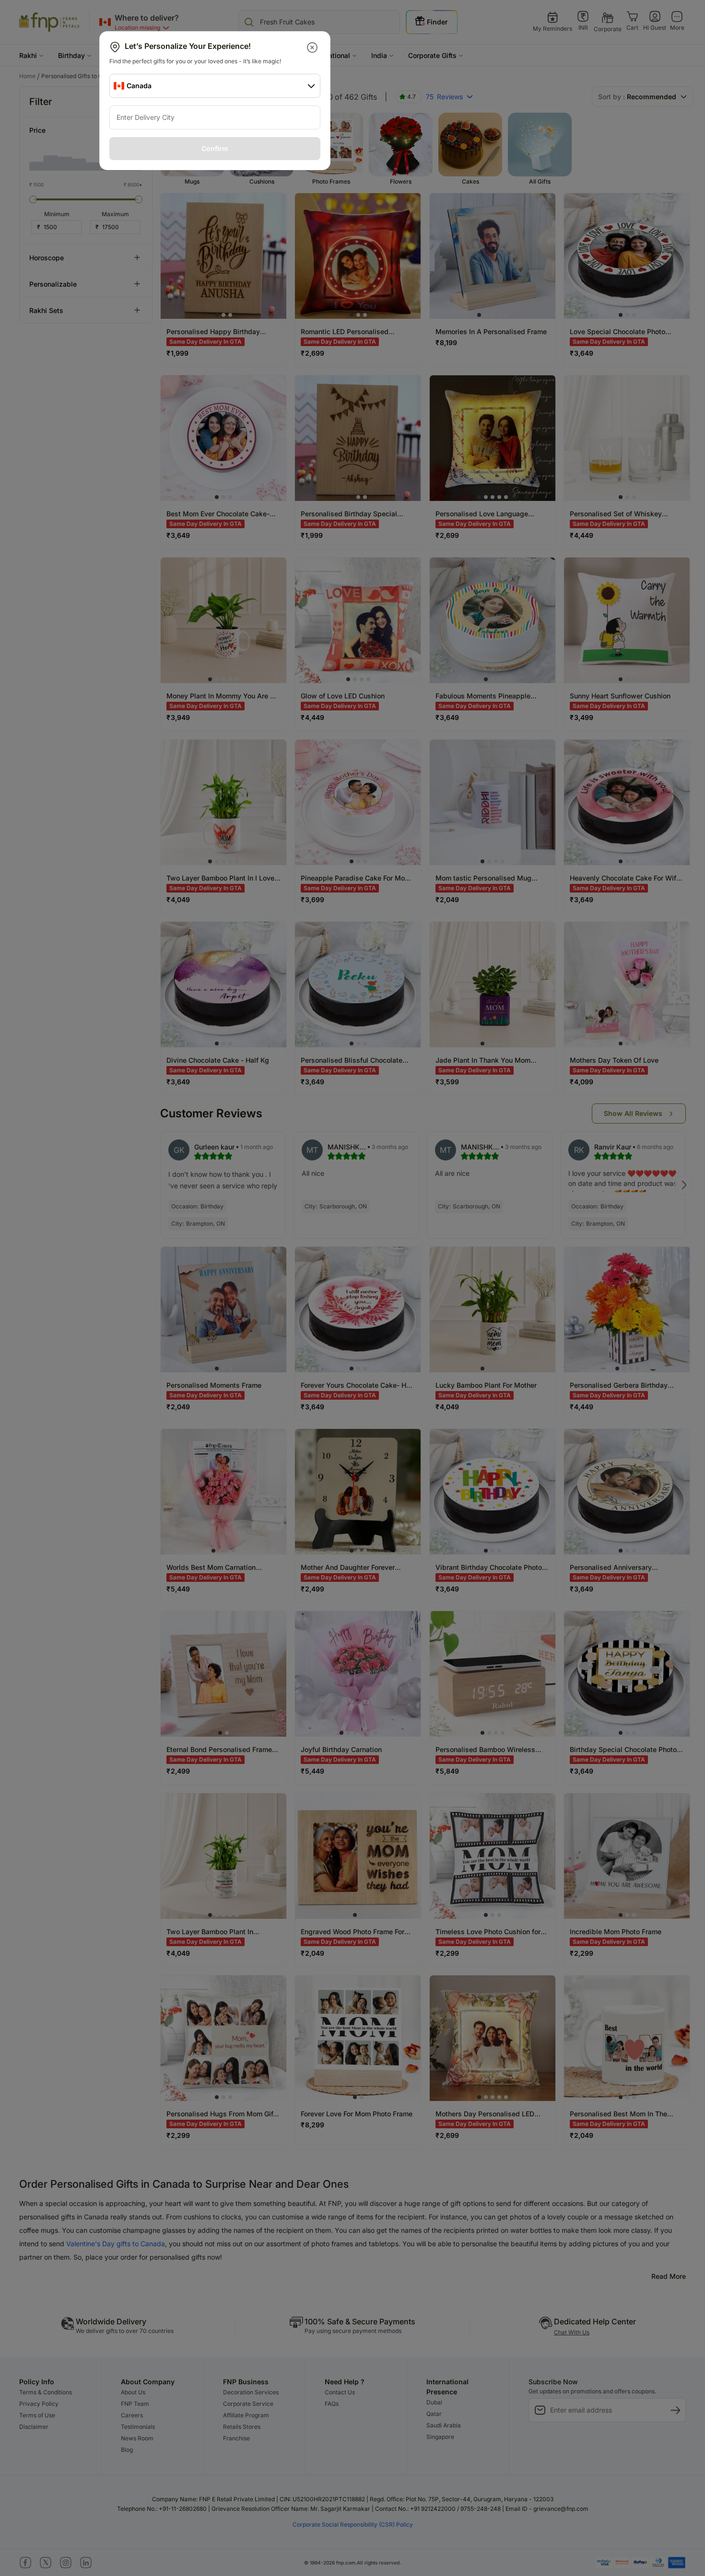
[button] (313, 47)
